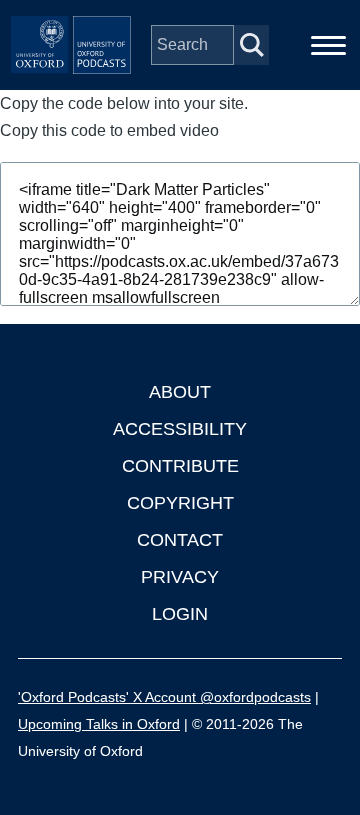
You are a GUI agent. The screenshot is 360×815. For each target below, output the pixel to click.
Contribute (180, 466)
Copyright (180, 503)
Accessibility (180, 429)
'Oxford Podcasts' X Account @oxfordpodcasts (164, 697)
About (180, 392)
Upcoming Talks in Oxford (99, 724)
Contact (180, 540)
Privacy (180, 577)
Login (180, 614)
